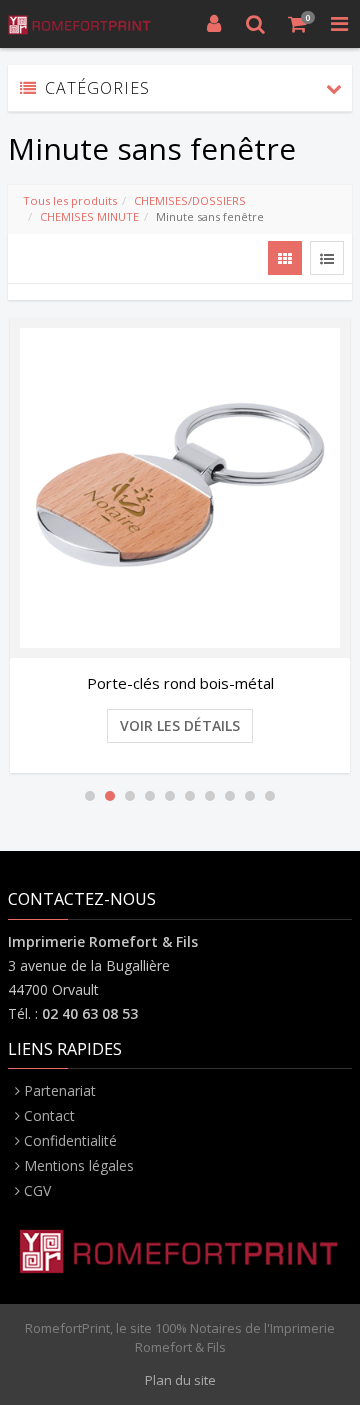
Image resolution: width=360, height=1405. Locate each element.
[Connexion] (214, 24)
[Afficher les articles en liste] (327, 258)
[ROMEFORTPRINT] (80, 24)
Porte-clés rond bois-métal (180, 683)
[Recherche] (256, 24)
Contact (49, 1115)
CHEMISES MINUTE (89, 216)
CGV (37, 1190)
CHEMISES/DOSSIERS (190, 200)
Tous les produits (70, 200)
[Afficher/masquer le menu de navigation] (339, 24)
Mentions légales (79, 1165)
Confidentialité (70, 1140)
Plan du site (180, 1380)
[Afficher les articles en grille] (285, 258)
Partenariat (60, 1090)
